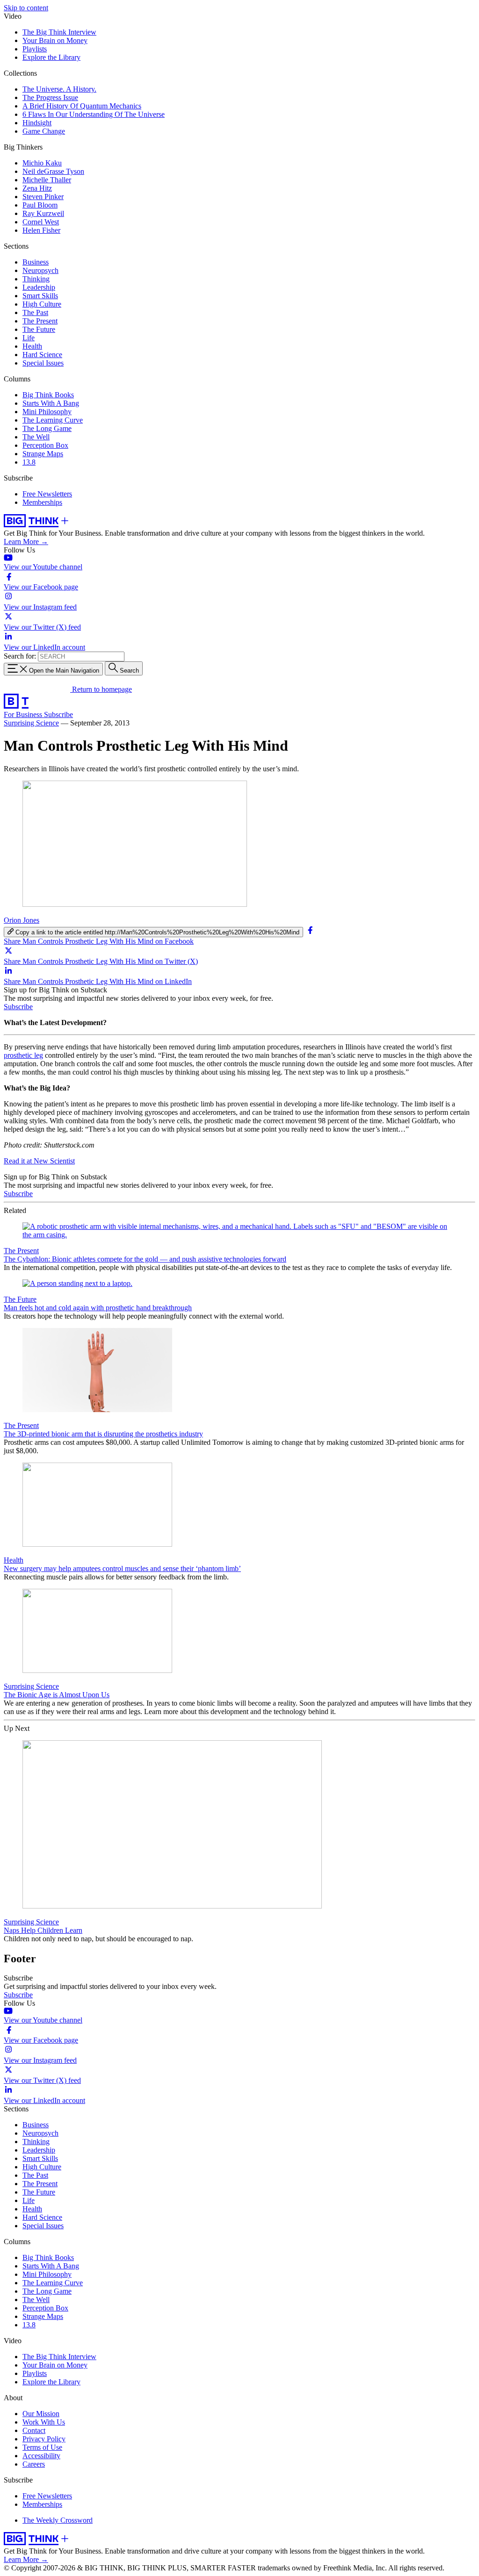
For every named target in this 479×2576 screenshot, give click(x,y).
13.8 (29, 462)
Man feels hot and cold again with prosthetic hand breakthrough (98, 1308)
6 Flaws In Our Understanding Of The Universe (94, 114)
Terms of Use (42, 2447)
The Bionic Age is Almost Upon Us (57, 1695)
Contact (34, 2430)
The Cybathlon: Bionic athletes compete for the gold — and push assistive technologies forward (145, 1259)
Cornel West (41, 222)
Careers (34, 2464)
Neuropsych (40, 270)
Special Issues (43, 363)
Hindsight (37, 123)
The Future (39, 329)
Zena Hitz (37, 188)
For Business (24, 714)
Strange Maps (43, 454)
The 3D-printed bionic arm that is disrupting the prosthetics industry (103, 1434)
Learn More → (26, 542)
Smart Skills (40, 296)
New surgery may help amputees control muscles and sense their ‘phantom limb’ (122, 1568)
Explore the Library (51, 57)
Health (32, 346)
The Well (36, 437)
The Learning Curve (53, 420)
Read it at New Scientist (39, 1161)
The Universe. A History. (59, 89)
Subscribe (58, 714)
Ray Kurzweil (43, 213)
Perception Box (45, 445)
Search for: (20, 656)
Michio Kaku (42, 163)
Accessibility (41, 2456)
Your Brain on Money (55, 40)
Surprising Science (31, 723)
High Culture (42, 304)
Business (36, 262)
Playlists (35, 49)
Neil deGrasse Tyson (53, 171)
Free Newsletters (47, 494)
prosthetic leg (23, 1055)
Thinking (36, 279)
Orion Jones (22, 920)
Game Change (44, 131)
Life (29, 338)
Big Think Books (48, 395)
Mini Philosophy (47, 412)
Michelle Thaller (47, 180)
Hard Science (42, 355)
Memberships (42, 502)
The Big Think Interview (59, 32)
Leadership (39, 287)
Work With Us (44, 2422)
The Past (35, 312)
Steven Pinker (43, 197)
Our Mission (41, 2414)
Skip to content (26, 8)
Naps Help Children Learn (43, 1930)
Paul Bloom (40, 205)
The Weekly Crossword (58, 2520)
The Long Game (47, 428)
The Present (40, 321)
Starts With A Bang (51, 403)
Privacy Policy (44, 2439)
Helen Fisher (41, 230)
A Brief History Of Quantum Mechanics (82, 106)
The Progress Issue (50, 97)
